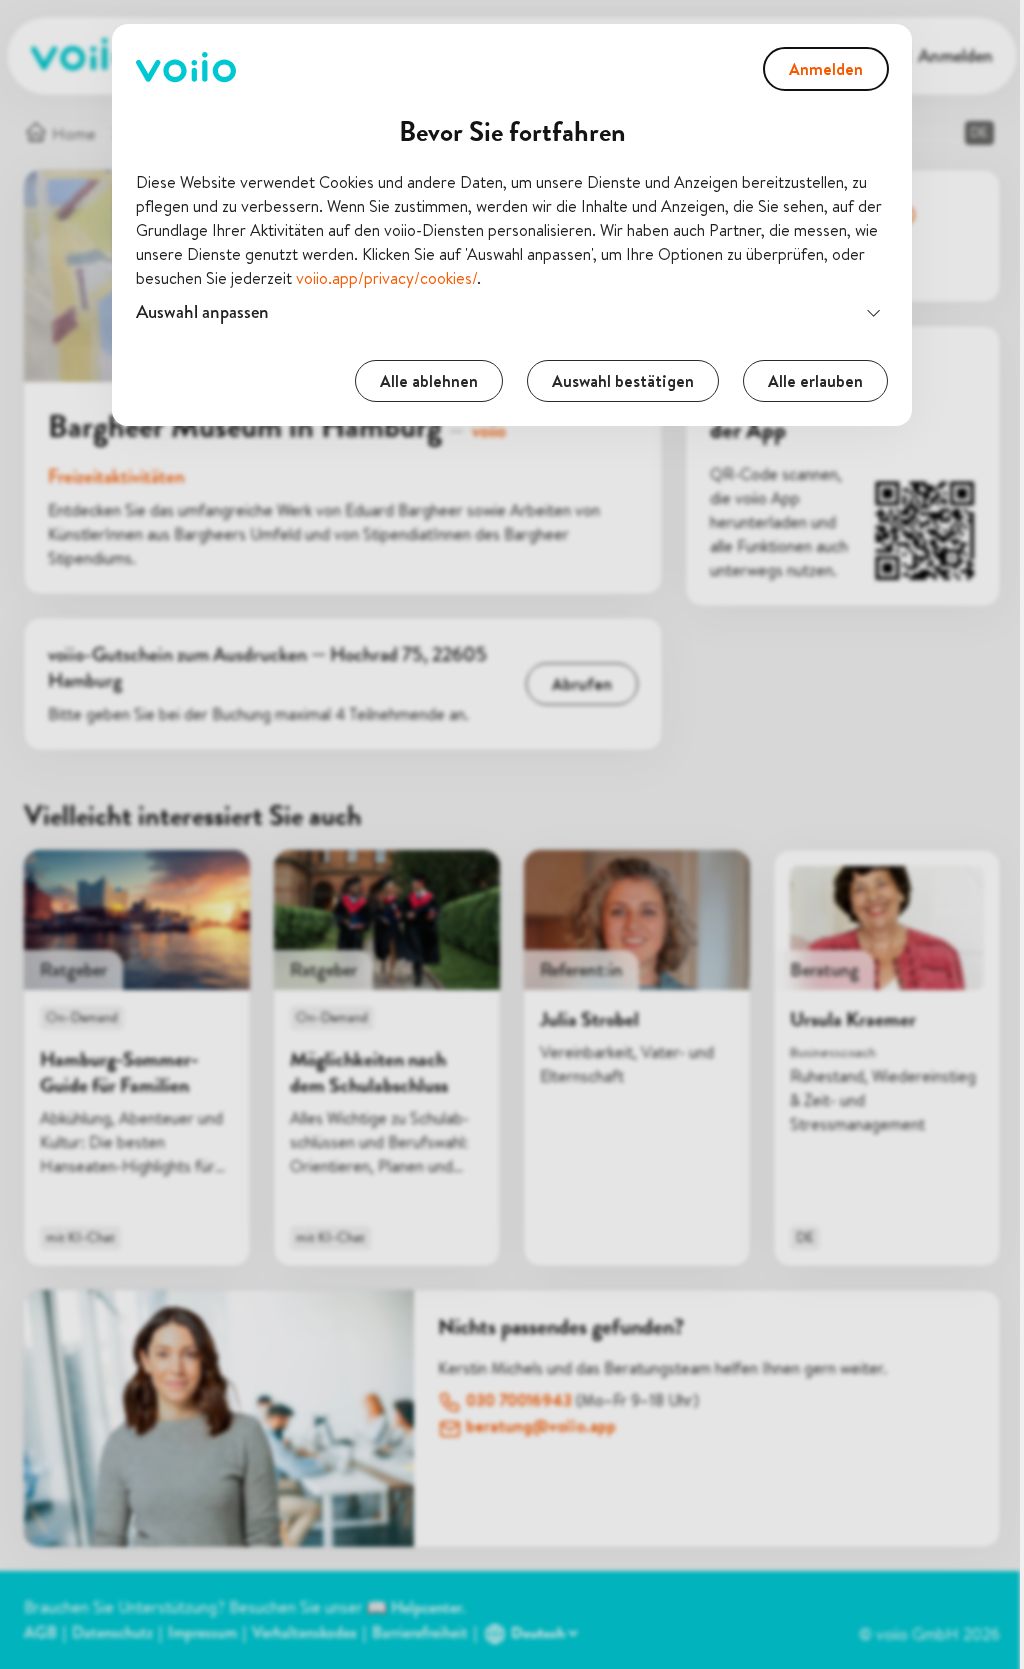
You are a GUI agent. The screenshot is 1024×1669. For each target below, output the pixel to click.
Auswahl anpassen (195, 311)
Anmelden (826, 69)
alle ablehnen (422, 381)
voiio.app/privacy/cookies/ (386, 278)
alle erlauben (808, 381)
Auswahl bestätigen (616, 381)
